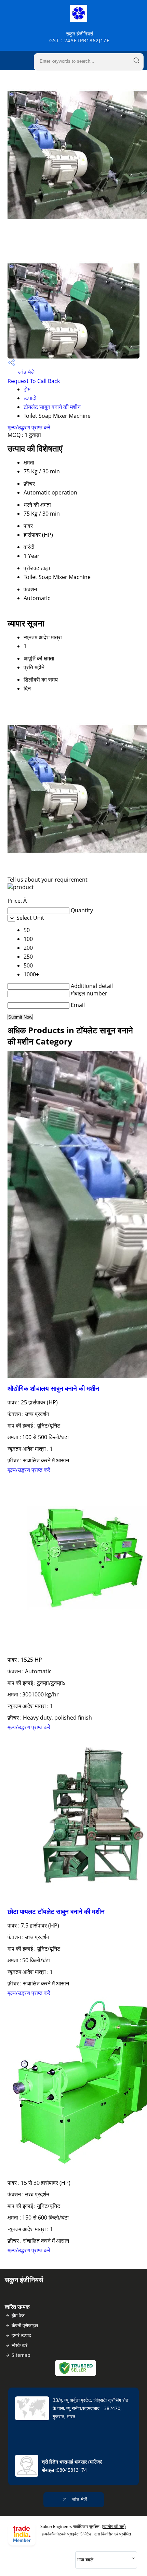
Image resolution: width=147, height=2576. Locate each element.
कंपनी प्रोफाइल (25, 2325)
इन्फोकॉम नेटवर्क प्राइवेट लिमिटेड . (68, 2534)
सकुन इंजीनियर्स (79, 37)
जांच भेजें (25, 372)
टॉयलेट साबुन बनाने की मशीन (52, 407)
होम (27, 389)
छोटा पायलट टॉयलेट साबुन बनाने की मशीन (56, 1911)
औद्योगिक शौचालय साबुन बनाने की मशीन (53, 1388)
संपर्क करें (19, 2345)
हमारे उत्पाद (21, 2335)
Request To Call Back (34, 381)
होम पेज (18, 2315)
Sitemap (21, 2355)
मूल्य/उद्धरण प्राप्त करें (29, 427)
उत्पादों (30, 398)
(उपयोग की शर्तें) (114, 2526)
